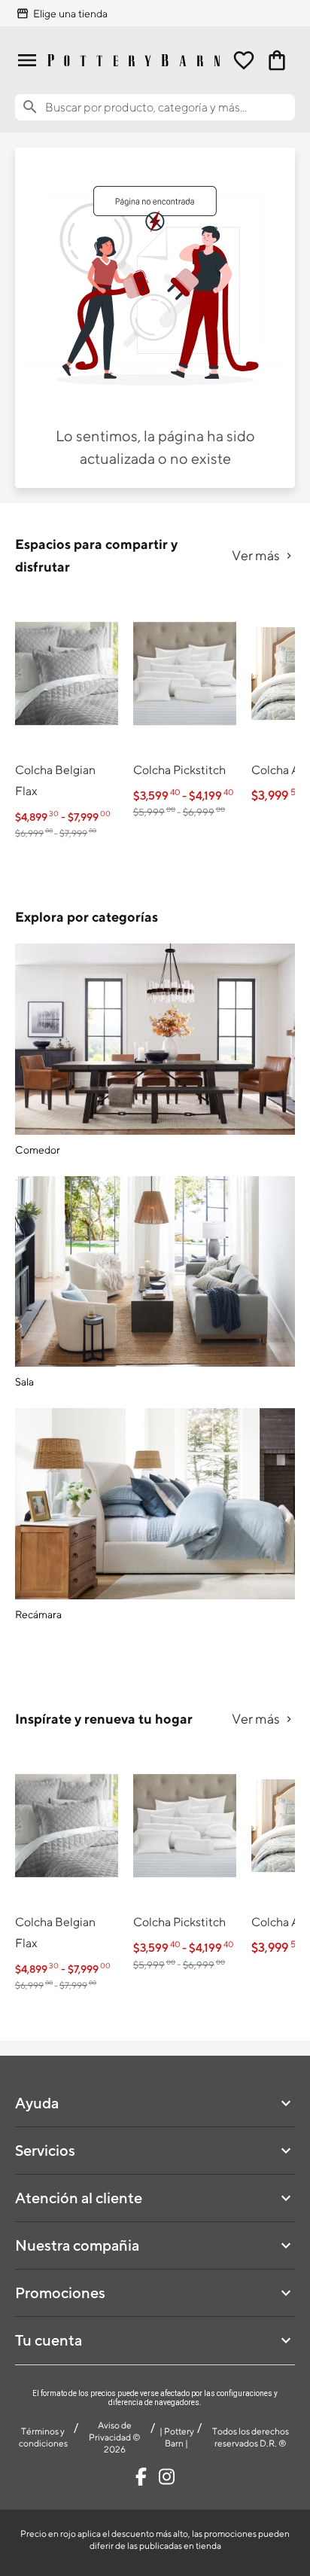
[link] (67, 719)
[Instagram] (167, 2477)
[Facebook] (141, 2477)
